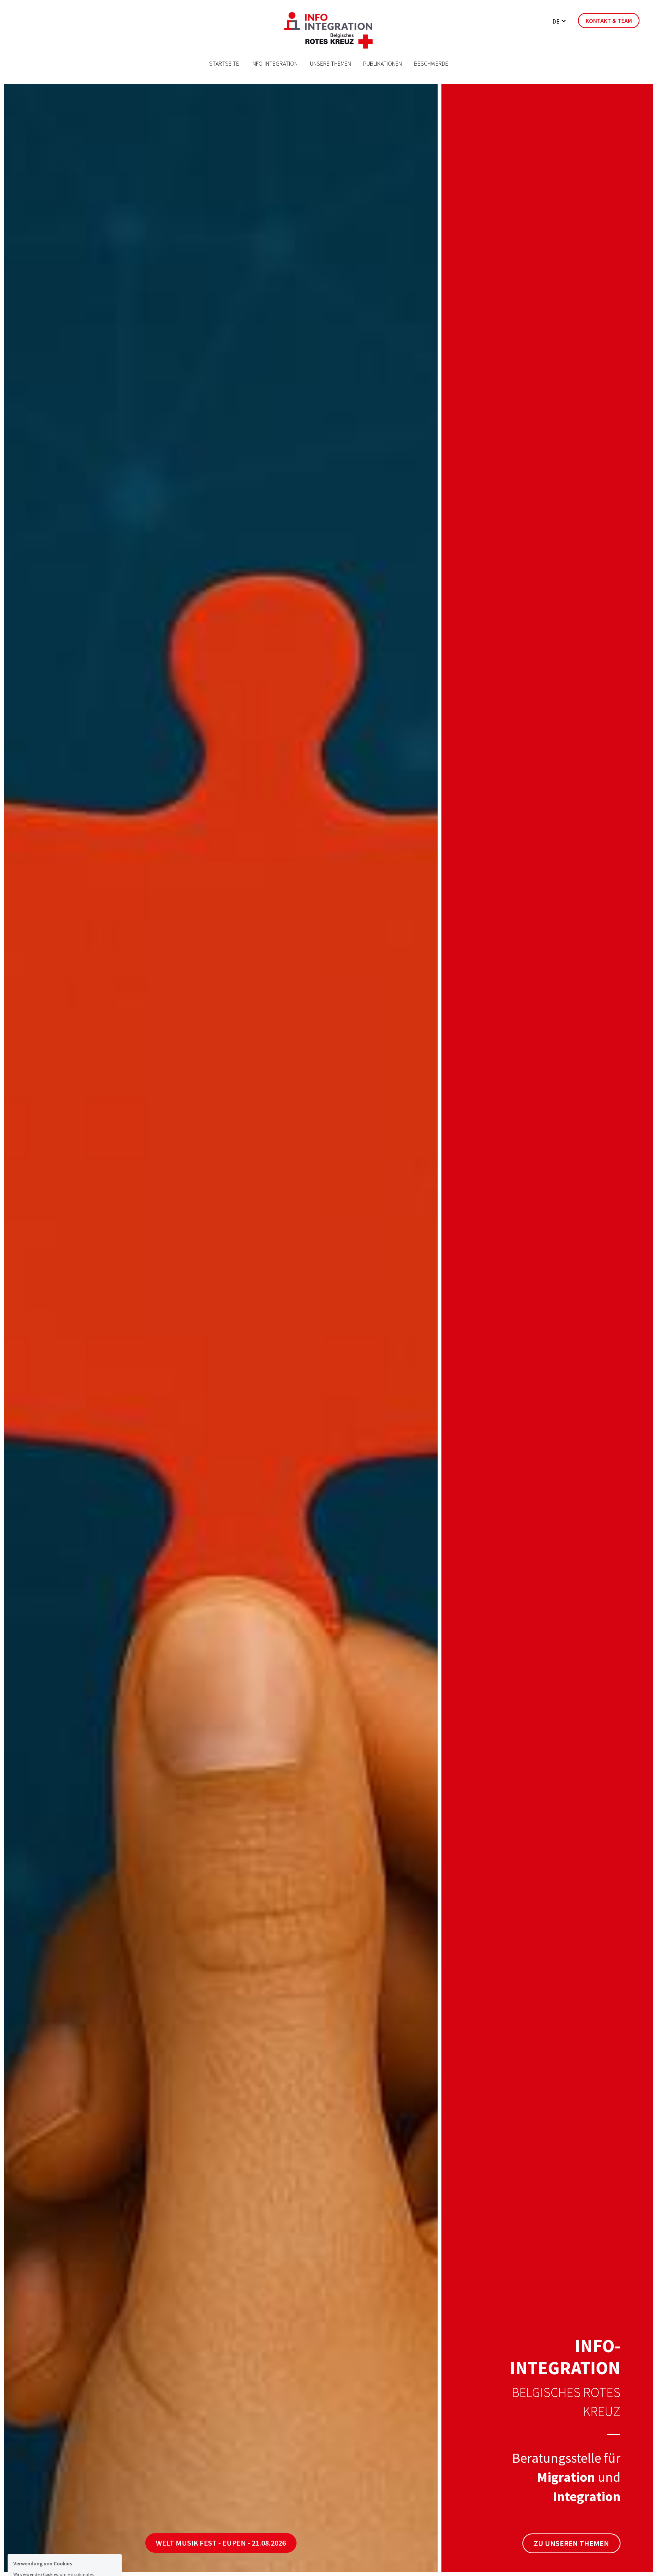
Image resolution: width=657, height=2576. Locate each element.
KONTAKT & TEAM (609, 21)
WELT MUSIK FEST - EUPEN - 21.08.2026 (221, 2543)
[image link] (328, 30)
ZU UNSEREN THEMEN (571, 2543)
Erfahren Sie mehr (61, 2515)
